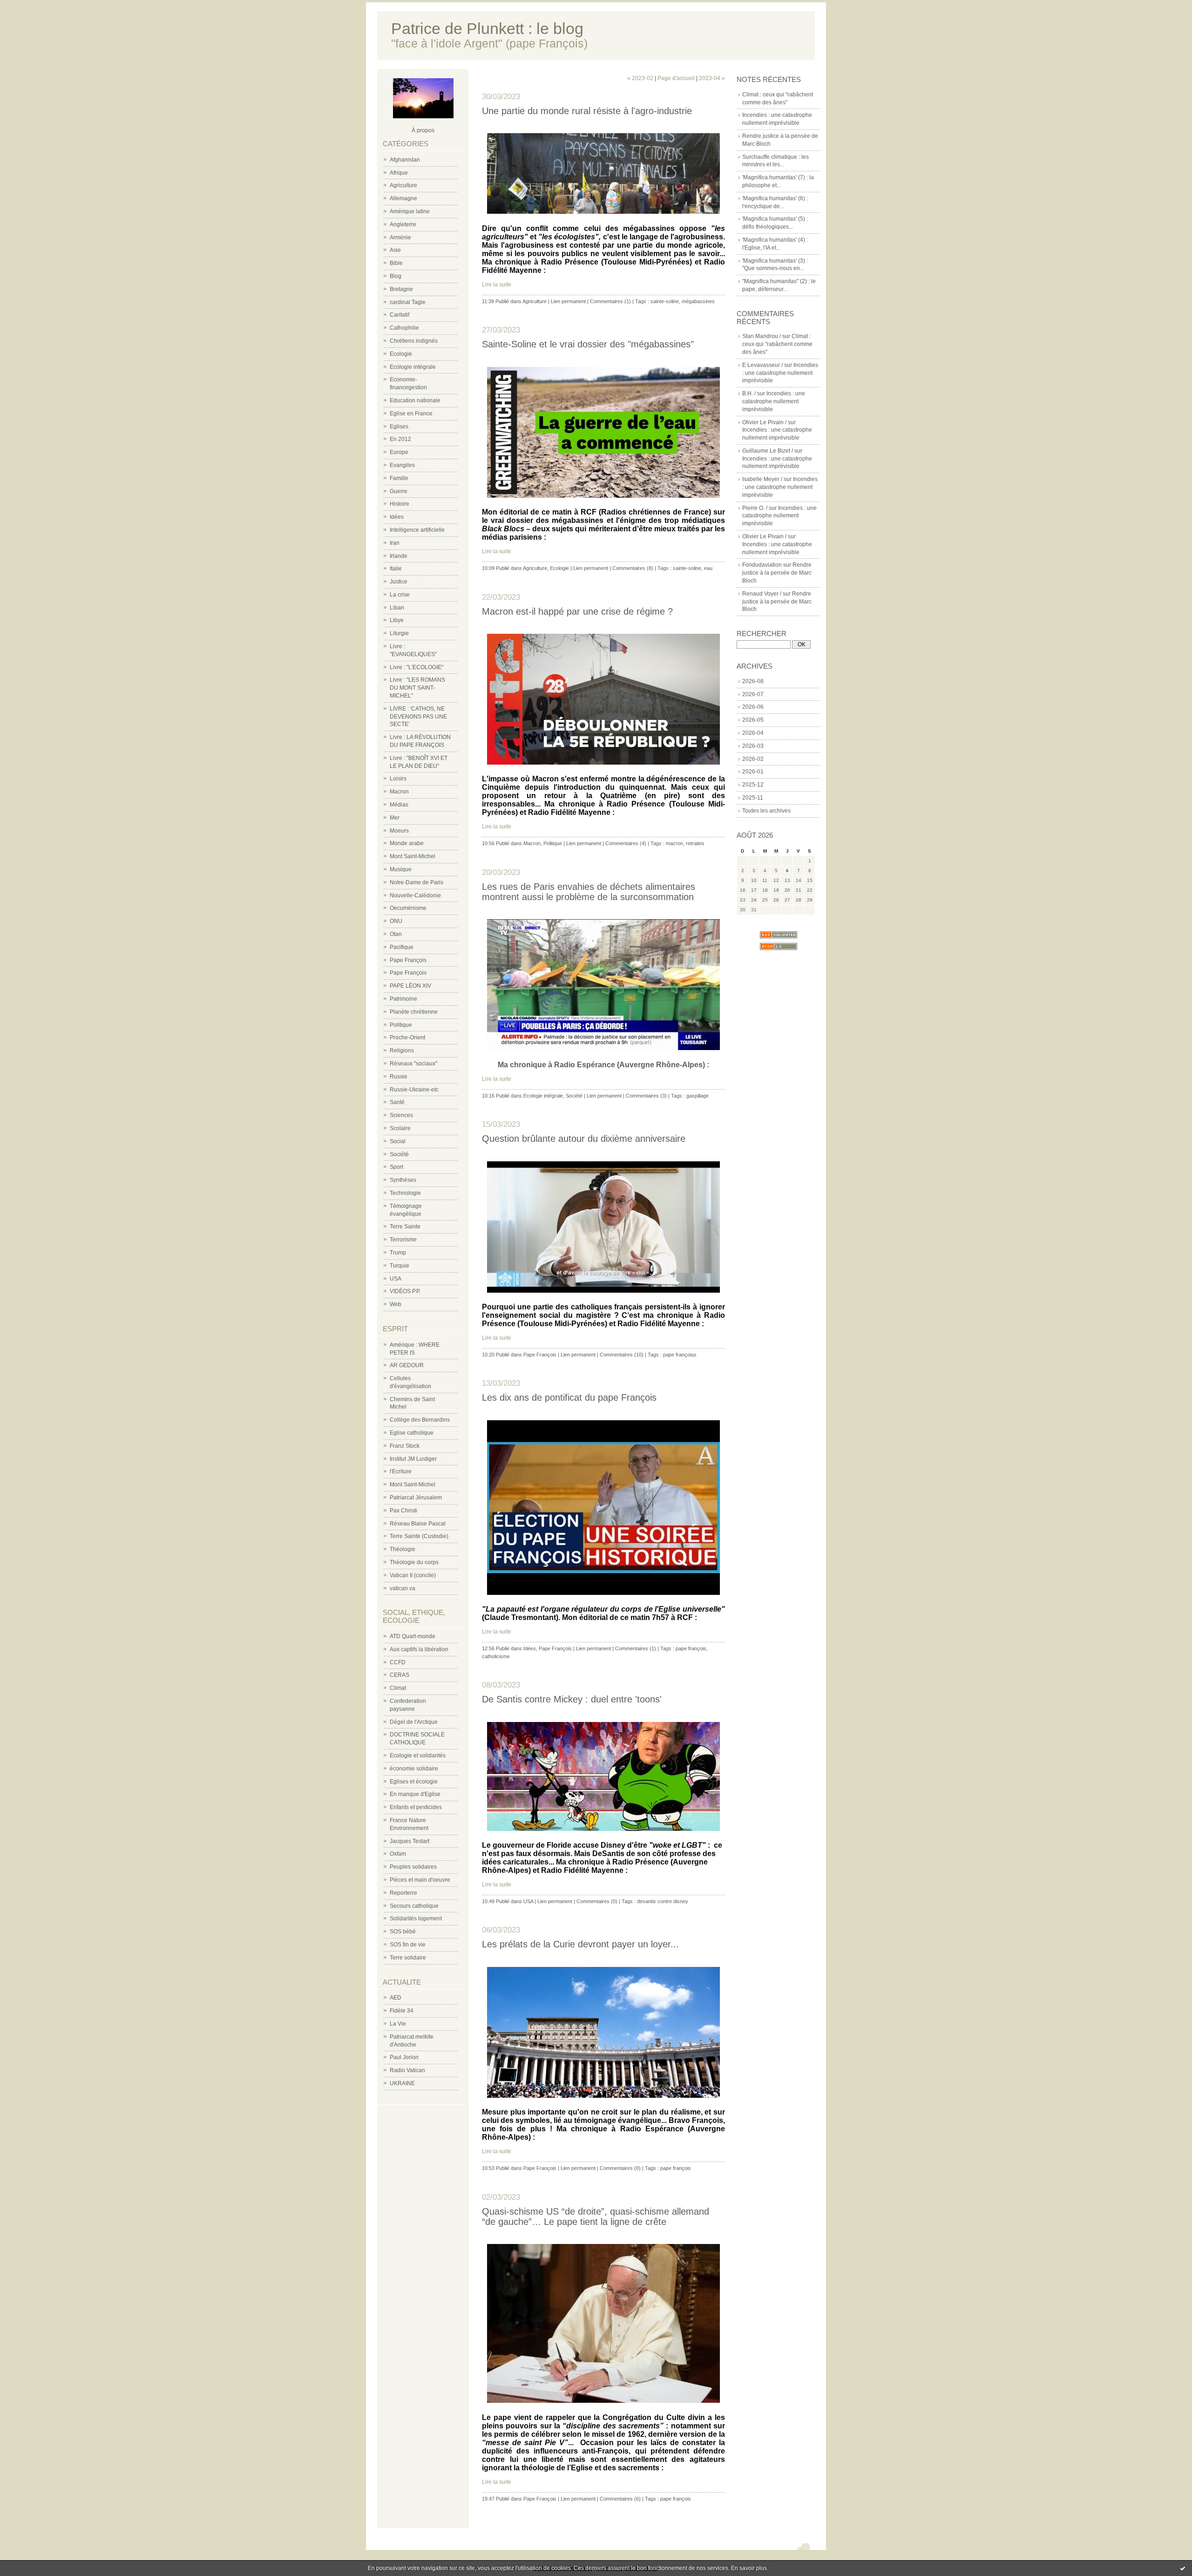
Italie (396, 569)
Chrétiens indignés (414, 341)
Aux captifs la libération (419, 1649)
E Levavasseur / (762, 365)
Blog (396, 276)
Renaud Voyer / (762, 594)
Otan (396, 934)
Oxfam (398, 1854)
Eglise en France (411, 414)
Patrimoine (403, 999)
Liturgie (399, 633)
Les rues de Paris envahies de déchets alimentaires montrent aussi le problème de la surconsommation (589, 892)
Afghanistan (405, 160)
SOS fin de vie (408, 1945)
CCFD (398, 1662)
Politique (401, 1025)
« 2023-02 (640, 78)
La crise (400, 595)
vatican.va (403, 1588)
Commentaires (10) (622, 1355)
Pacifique (402, 947)
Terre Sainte (405, 1227)
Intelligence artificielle (417, 530)
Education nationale (415, 400)
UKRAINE (402, 2083)
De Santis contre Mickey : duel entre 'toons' (572, 1699)
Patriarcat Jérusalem (416, 1498)
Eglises (399, 427)
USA (396, 1279)
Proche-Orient (407, 1037)
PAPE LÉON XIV (410, 986)
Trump (398, 1253)
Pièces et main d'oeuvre (420, 1880)
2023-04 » (712, 78)
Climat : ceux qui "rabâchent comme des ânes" (777, 344)
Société (399, 1154)
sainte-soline (665, 301)
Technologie (405, 1193)
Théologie (403, 1549)
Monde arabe (407, 843)
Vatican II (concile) (413, 1575)
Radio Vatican (407, 2070)
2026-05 (753, 720)
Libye (397, 620)
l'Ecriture (401, 1471)
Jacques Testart (410, 1841)
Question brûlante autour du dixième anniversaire (584, 1139)
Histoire (400, 504)
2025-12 (753, 785)
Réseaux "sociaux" (413, 1064)
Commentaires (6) (620, 2499)
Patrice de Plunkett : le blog (487, 29)
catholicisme (496, 1656)
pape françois (691, 1648)
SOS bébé (403, 1932)
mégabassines (698, 301)
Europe (399, 452)
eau (708, 568)
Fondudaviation (762, 565)
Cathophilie (404, 328)
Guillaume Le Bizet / (768, 451)
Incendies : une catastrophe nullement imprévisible (780, 373)
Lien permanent (568, 301)
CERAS (400, 1675)
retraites (695, 843)
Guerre (399, 491)
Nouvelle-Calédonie (415, 895)
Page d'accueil (676, 78)
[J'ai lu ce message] (1183, 2568)
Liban (397, 608)
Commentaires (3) (646, 1096)
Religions (402, 1051)
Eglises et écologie (414, 1782)
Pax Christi (403, 1511)
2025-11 (753, 798)
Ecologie (401, 354)
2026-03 (753, 746)
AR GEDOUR (407, 1365)
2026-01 (753, 772)
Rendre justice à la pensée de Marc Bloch (777, 573)
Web (396, 1304)
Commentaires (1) (610, 301)
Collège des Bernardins (420, 1420)
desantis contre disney (663, 1901)
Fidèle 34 (402, 2011)
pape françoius (680, 1355)
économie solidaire (414, 1769)
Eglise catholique (412, 1433)
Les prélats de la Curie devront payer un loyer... (580, 1944)
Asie (395, 250)
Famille (399, 478)
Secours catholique (414, 1906)
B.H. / (749, 393)
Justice (399, 582)
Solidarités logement (416, 1918)
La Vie (398, 2024)
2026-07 (753, 694)
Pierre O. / (755, 508)
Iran (395, 543)
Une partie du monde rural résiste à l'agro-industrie (587, 111)
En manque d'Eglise (415, 1794)
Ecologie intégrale (413, 367)
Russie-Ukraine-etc (414, 1090)
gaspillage (698, 1096)
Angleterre (403, 224)
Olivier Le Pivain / (764, 422)
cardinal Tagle (408, 302)
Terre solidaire (408, 1958)
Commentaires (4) (626, 843)
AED (396, 1998)
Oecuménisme (408, 908)
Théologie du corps (414, 1562)
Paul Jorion (404, 2057)
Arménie (400, 237)
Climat (398, 1688)
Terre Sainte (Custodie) (419, 1536)
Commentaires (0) (597, 1901)
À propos (423, 130)
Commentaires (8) (633, 568)
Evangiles (402, 465)
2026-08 (753, 681)
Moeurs (399, 831)
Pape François (408, 960)
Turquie (400, 1266)
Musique (401, 869)
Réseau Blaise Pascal (418, 1524)
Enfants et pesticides (416, 1807)
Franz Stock (405, 1446)
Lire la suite (497, 285)
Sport (396, 1167)
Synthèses (403, 1180)
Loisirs (398, 779)
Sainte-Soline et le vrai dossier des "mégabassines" (588, 344)
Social (398, 1141)
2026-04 (753, 733)
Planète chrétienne (414, 1012)
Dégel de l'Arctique (414, 1722)
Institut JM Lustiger (413, 1459)
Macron (399, 792)
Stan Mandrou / (762, 336)
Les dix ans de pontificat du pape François (569, 1397)
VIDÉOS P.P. (405, 1291)
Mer (395, 818)
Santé (397, 1102)
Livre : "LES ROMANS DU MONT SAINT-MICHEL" (417, 688)
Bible (396, 263)
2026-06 (753, 707)
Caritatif (400, 315)
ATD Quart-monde (413, 1636)
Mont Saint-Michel (413, 856)
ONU (396, 921)
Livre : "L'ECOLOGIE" (417, 667)
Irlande (399, 556)
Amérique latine (410, 211)
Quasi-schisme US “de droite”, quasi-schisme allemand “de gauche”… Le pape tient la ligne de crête (596, 2217)
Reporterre (403, 1893)
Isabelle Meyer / (762, 479)
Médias (399, 805)
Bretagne (401, 289)
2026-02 (753, 759)
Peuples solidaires (413, 1867)
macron (674, 843)
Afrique (399, 173)
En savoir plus (749, 2568)
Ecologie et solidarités (418, 1756)
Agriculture (403, 185)
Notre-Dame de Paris (417, 882)
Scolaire (400, 1128)
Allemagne (403, 198)
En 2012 (400, 439)
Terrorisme (403, 1240)
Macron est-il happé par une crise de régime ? (577, 611)
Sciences (401, 1115)
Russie (399, 1077)
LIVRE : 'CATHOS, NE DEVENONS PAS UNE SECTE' (418, 717)
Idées (397, 517)
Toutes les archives (766, 811)
